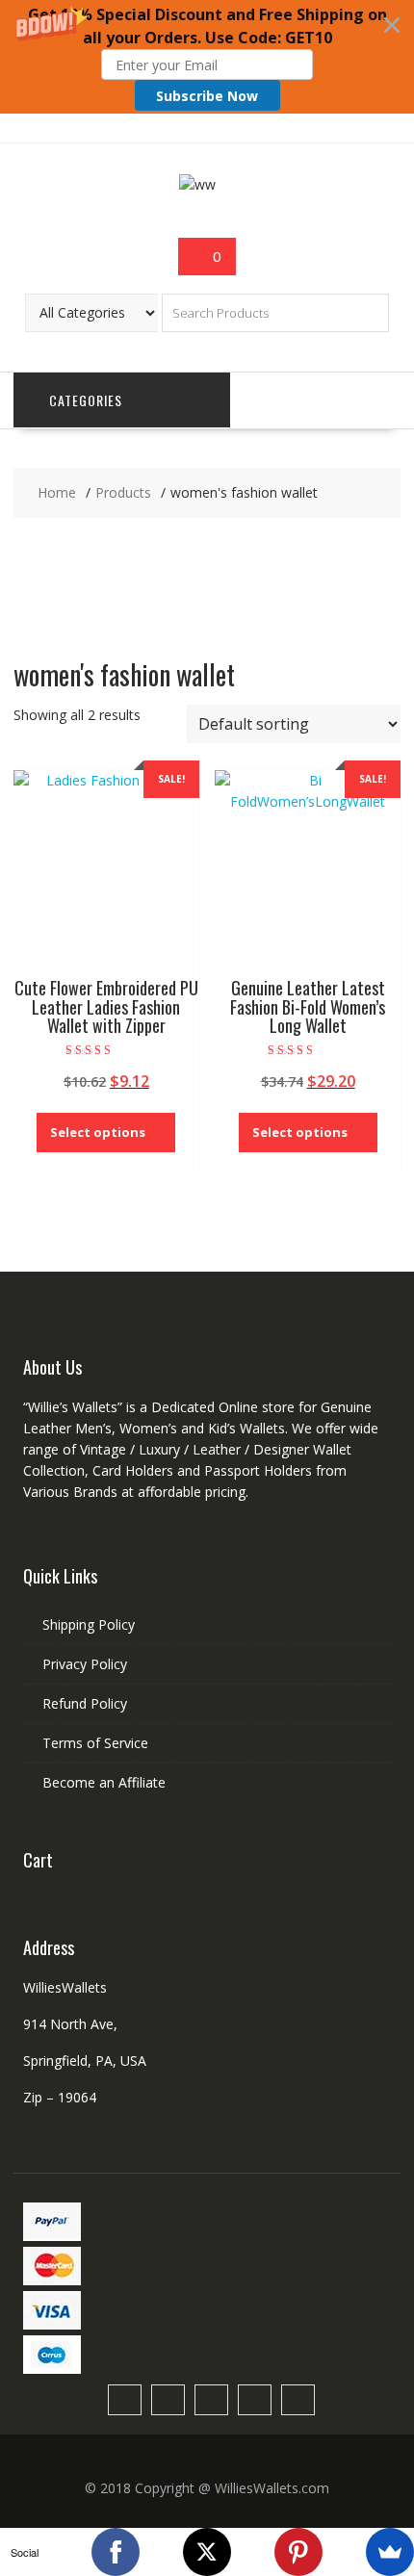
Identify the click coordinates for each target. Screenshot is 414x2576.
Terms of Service (95, 1743)
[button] (207, 57)
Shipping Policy (89, 1624)
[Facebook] (116, 2552)
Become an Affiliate (104, 1782)
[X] (207, 2552)
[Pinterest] (298, 2552)
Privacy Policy (85, 1664)
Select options (98, 1132)
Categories (86, 400)
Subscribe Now (207, 96)
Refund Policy (85, 1703)
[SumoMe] (390, 2552)
